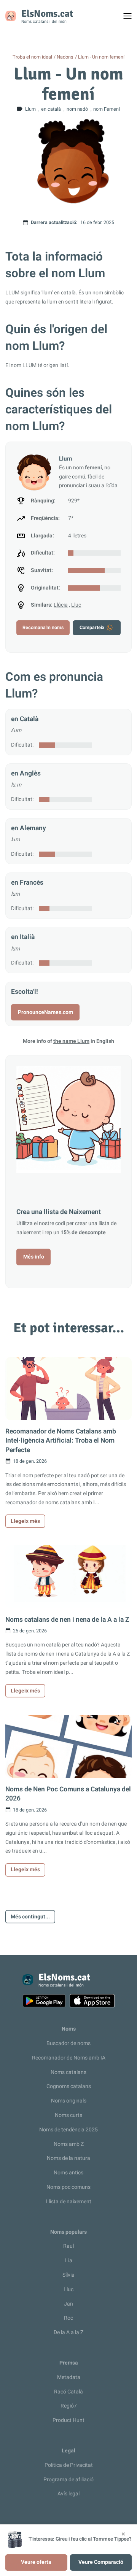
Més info (34, 1257)
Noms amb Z (69, 2144)
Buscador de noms (68, 2043)
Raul (68, 2246)
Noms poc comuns (68, 2187)
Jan (68, 2304)
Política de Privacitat (69, 2465)
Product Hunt (68, 2420)
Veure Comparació (101, 2562)
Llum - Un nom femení (101, 57)
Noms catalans (68, 2072)
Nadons (65, 57)
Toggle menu (131, 18)
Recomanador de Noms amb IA (69, 2058)
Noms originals (69, 2101)
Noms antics (68, 2173)
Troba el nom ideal (32, 57)
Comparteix (92, 628)
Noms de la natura (68, 2158)
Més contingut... (30, 1917)
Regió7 (69, 2406)
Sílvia (68, 2275)
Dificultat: (22, 745)
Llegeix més (25, 1521)
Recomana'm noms (43, 628)
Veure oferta (36, 2562)
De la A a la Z (68, 2332)
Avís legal (68, 2494)
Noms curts (68, 2115)
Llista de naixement (68, 2202)
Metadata (69, 2377)
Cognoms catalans (69, 2086)
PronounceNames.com (45, 1012)
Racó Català (68, 2392)
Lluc (76, 605)
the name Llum (71, 1041)
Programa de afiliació (68, 2480)
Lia (69, 2261)
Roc (68, 2318)
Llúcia (61, 605)
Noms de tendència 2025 (68, 2130)
